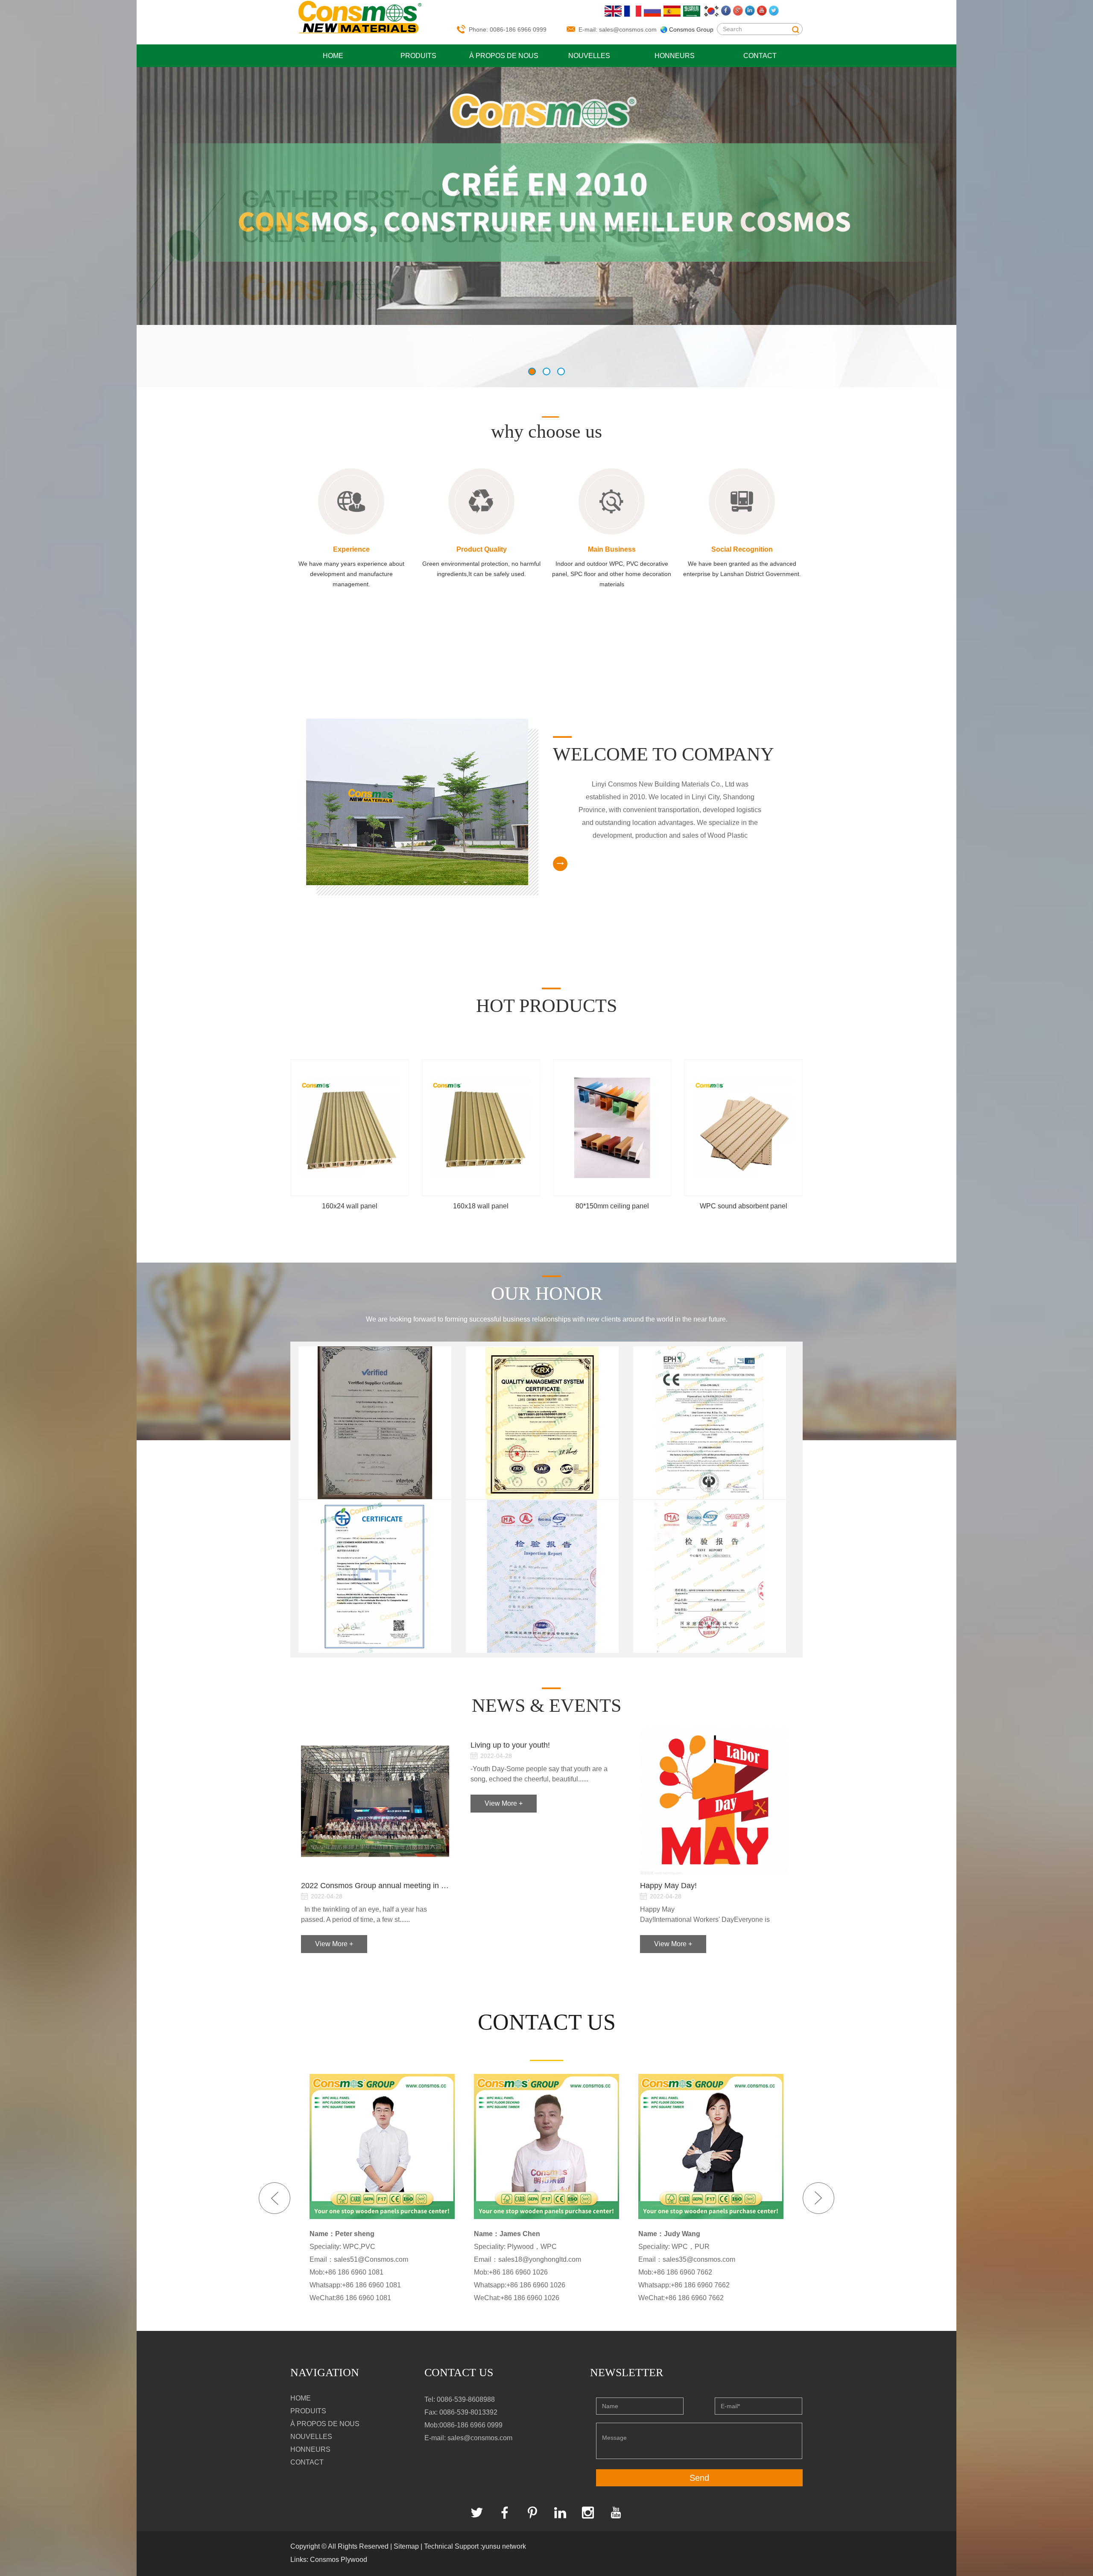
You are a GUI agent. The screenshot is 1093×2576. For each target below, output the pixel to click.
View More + (334, 1944)
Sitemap (406, 2546)
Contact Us (459, 2373)
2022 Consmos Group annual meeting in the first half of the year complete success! (375, 1886)
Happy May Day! (668, 1886)
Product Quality (482, 549)
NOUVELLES (589, 56)
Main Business (612, 549)
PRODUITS (418, 56)
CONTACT (760, 56)
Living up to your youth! (510, 1745)
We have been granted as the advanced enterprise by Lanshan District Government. (742, 569)
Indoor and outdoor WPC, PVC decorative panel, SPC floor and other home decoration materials (612, 574)
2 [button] (546, 371)
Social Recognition (742, 549)
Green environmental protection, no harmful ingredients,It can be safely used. (481, 569)
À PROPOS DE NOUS (504, 56)
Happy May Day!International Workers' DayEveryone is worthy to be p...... (705, 1915)
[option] (546, 195)
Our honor (547, 1294)
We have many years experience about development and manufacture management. (351, 574)
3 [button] (561, 371)
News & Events (546, 1706)
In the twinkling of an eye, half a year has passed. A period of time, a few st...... (364, 1914)
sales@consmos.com (628, 29)
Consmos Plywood (339, 2560)
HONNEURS (675, 56)
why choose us (546, 431)
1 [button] (532, 371)
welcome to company (663, 754)
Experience (351, 549)
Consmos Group (691, 29)
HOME (301, 2398)
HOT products (546, 1006)
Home (333, 56)
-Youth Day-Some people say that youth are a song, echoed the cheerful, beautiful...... (539, 1774)
